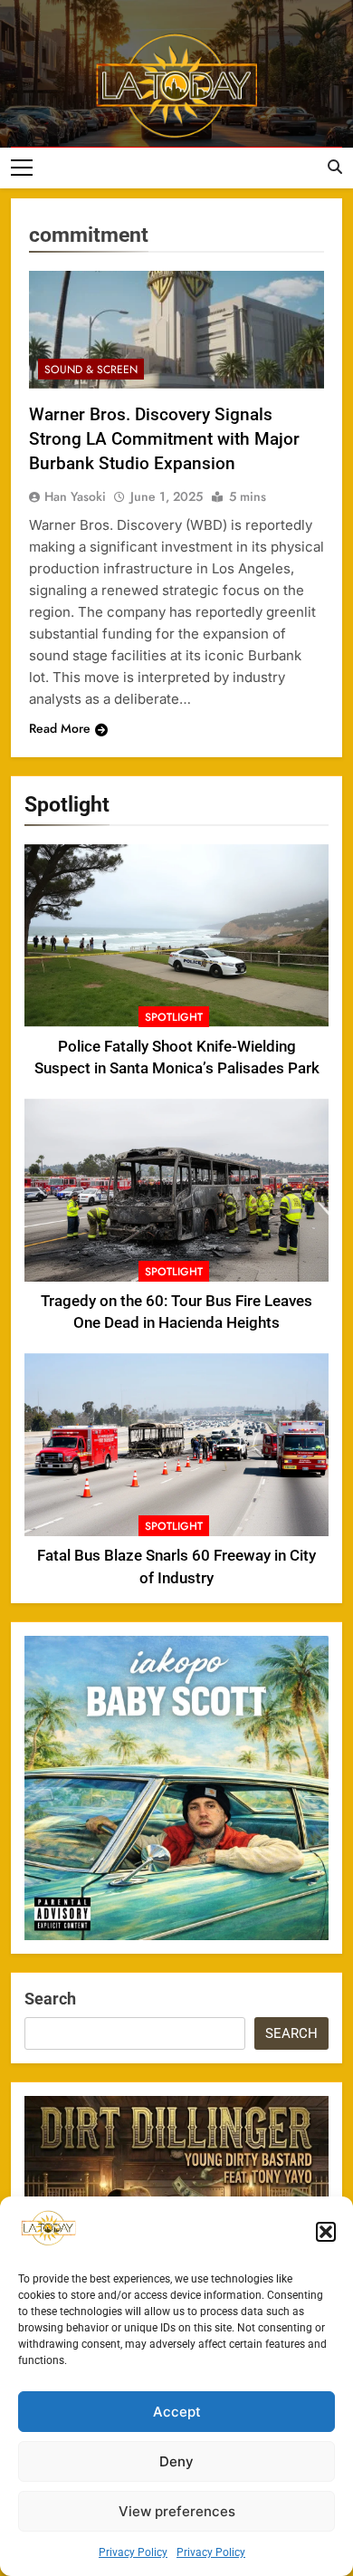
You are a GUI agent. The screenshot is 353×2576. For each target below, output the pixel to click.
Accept (177, 2412)
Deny (176, 2461)
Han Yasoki (75, 496)
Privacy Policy (133, 2552)
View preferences (177, 2511)
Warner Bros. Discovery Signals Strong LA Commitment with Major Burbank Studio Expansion (164, 439)
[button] (326, 2232)
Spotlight (174, 1017)
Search (50, 1999)
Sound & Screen (91, 370)
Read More (60, 728)
